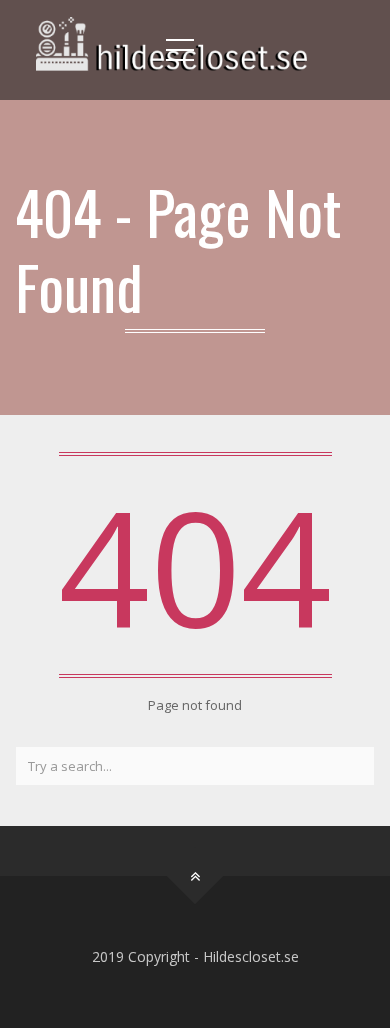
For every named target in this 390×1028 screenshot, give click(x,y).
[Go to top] (195, 875)
